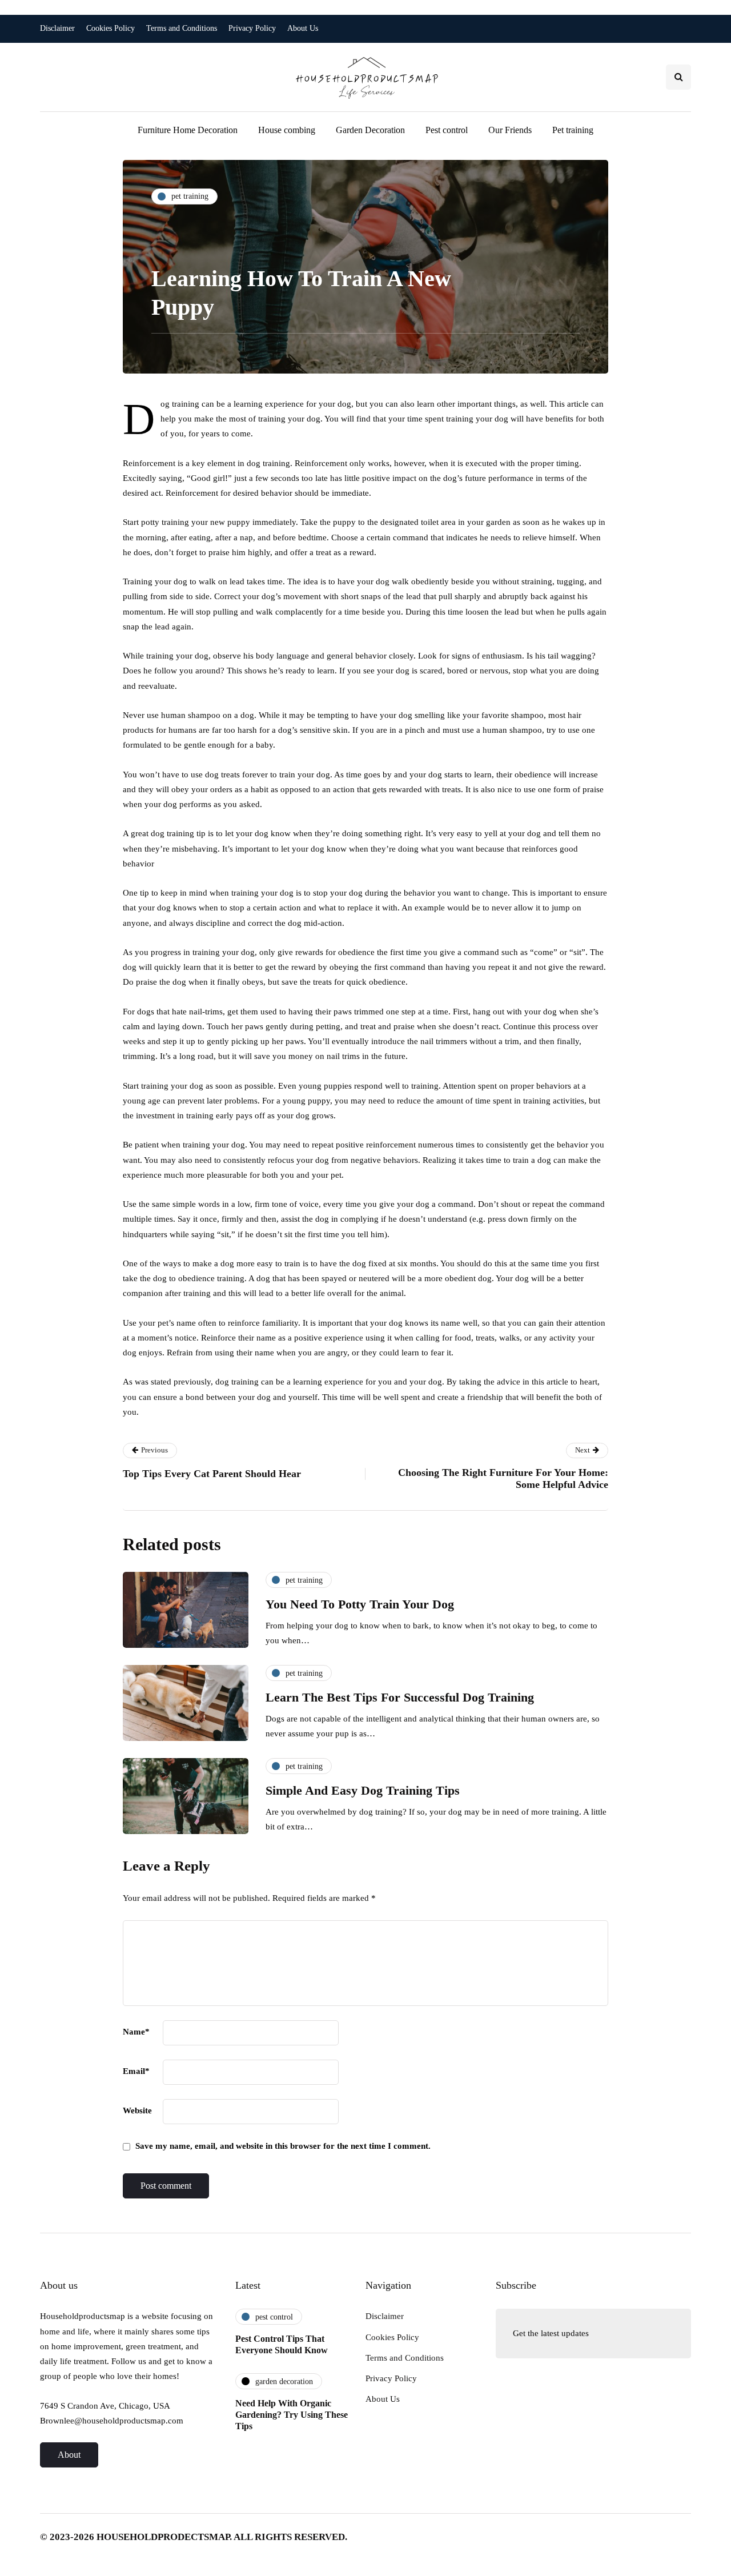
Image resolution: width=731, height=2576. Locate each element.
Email (136, 2071)
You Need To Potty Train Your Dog (360, 1604)
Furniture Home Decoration (188, 130)
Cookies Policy (111, 28)
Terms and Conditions (182, 28)
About (69, 2455)
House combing (287, 130)
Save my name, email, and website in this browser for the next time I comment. (283, 2146)
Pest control (447, 130)
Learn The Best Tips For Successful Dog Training (400, 1697)
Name (136, 2032)
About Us (303, 28)
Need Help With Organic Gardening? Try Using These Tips (292, 2415)
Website (137, 2110)
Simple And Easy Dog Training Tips (363, 1790)
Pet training (573, 130)
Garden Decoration (370, 130)
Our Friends (510, 130)
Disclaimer (57, 28)
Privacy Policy (252, 28)
